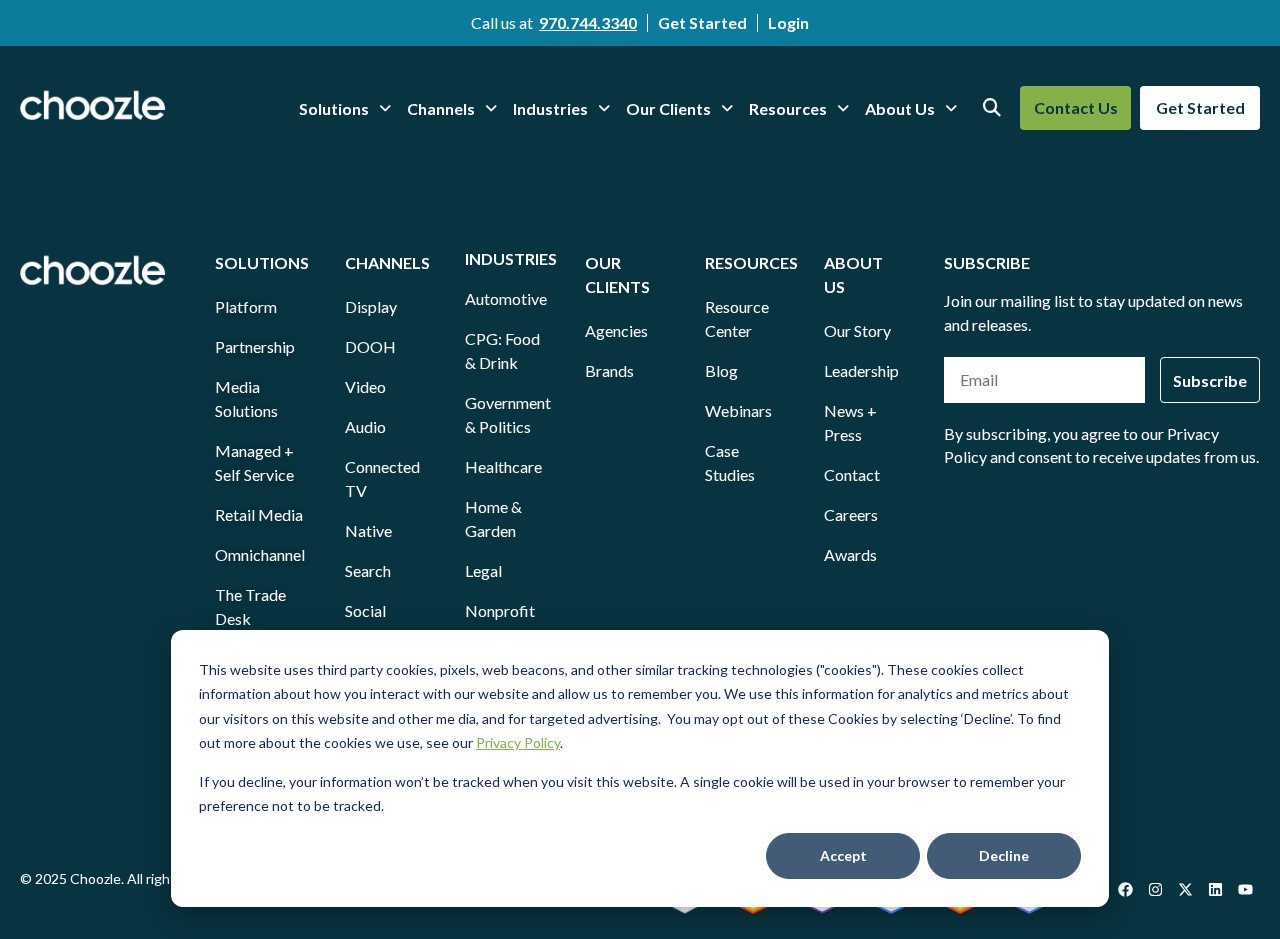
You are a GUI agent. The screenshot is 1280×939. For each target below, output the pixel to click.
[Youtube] (1245, 889)
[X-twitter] (1185, 889)
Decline (1004, 855)
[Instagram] (1155, 889)
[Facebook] (1125, 889)
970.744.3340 (588, 22)
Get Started (702, 22)
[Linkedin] (1215, 889)
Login (788, 22)
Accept (843, 855)
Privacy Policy (518, 742)
